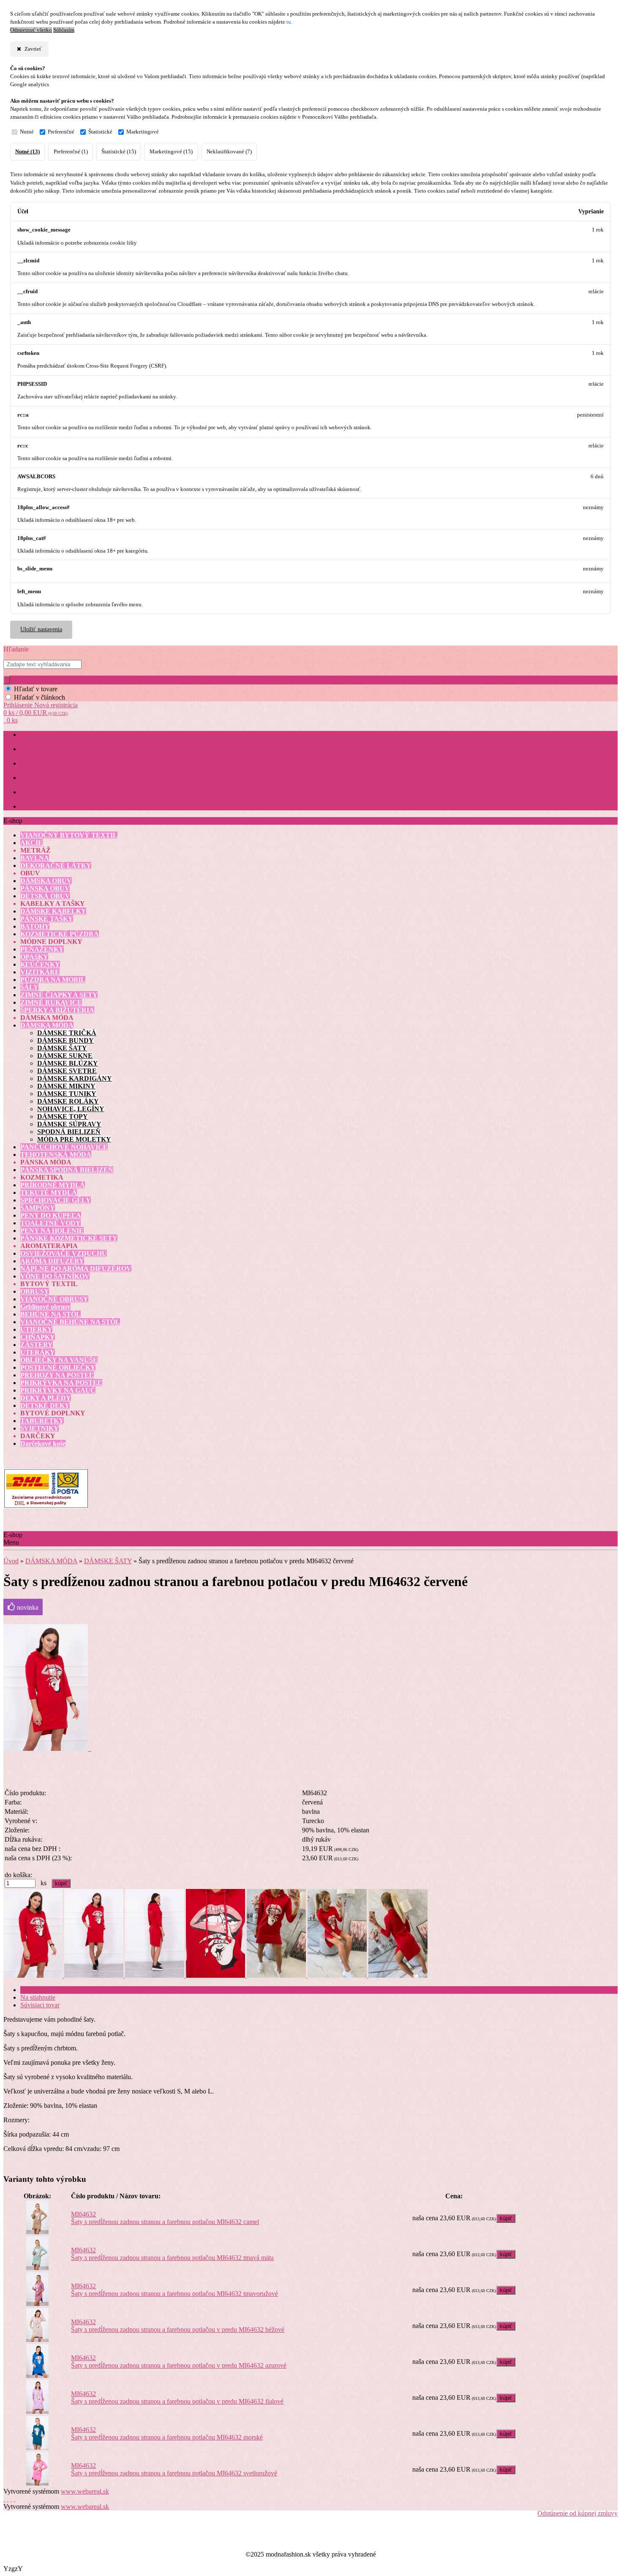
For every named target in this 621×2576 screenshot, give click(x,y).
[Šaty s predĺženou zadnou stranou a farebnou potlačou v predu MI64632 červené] (47, 1749)
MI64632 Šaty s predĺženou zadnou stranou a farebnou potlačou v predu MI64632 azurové (179, 2362)
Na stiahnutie (38, 1997)
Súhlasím (64, 30)
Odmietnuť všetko (31, 30)
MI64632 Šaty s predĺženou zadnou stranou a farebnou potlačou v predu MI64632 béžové (178, 2326)
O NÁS (29, 749)
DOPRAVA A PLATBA (48, 807)
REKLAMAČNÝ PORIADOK (57, 778)
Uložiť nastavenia (41, 629)
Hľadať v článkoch (39, 697)
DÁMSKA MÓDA (51, 1561)
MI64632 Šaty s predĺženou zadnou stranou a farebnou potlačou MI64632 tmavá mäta (172, 2254)
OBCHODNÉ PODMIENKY (55, 764)
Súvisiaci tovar (40, 2005)
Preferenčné (61, 132)
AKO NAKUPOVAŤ (45, 792)
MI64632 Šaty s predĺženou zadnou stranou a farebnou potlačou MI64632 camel (165, 2218)
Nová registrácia (56, 705)
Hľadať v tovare (36, 689)
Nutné (27, 132)
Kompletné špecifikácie (52, 1990)
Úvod (11, 1561)
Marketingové (143, 132)
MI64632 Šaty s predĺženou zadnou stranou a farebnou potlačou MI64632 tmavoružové (174, 2290)
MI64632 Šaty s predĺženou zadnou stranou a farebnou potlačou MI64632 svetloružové (174, 2469)
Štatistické (100, 132)
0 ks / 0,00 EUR (36, 713)
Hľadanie (16, 649)
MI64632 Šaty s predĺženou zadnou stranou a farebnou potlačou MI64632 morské (167, 2433)
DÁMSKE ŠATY (108, 1561)
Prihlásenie (19, 705)
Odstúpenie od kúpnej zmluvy (577, 2513)
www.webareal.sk (85, 2491)
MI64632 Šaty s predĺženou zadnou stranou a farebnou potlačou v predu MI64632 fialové (177, 2397)
